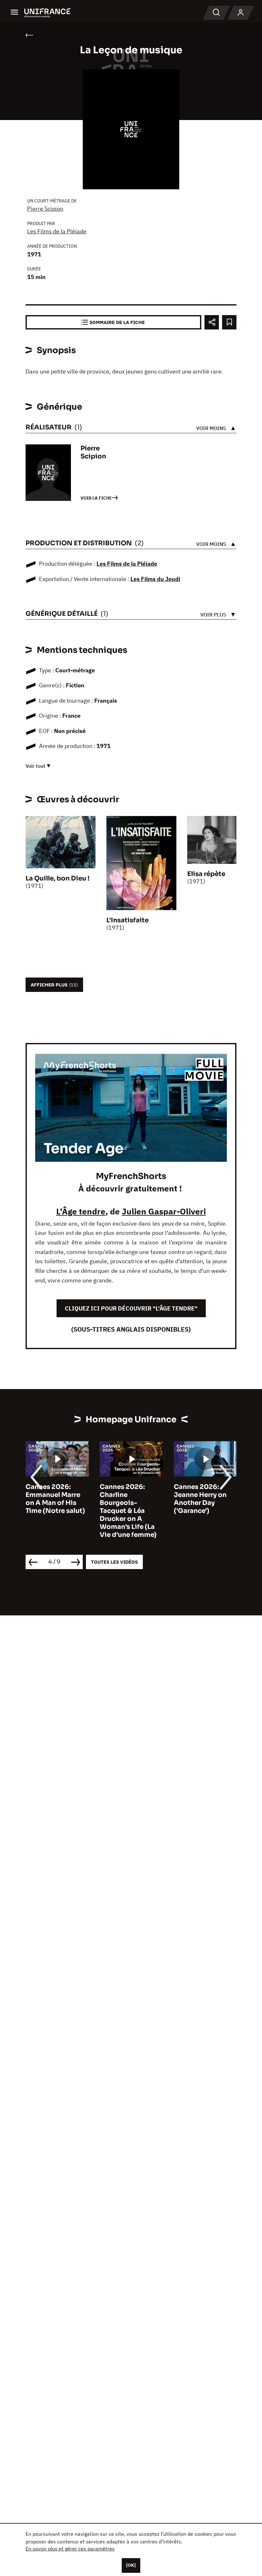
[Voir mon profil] (241, 13)
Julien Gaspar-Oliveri (164, 1211)
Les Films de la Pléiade (57, 231)
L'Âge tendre (81, 1211)
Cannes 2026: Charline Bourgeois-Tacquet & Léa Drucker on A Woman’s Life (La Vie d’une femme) (54, 1511)
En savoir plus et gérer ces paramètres (70, 2549)
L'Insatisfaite (127, 920)
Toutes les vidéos (114, 1562)
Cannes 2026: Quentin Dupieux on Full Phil (202, 1495)
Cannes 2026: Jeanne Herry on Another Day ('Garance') (126, 1499)
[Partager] (212, 322)
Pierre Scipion (45, 209)
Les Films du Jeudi (155, 579)
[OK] (131, 2565)
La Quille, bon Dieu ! (58, 878)
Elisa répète (206, 874)
